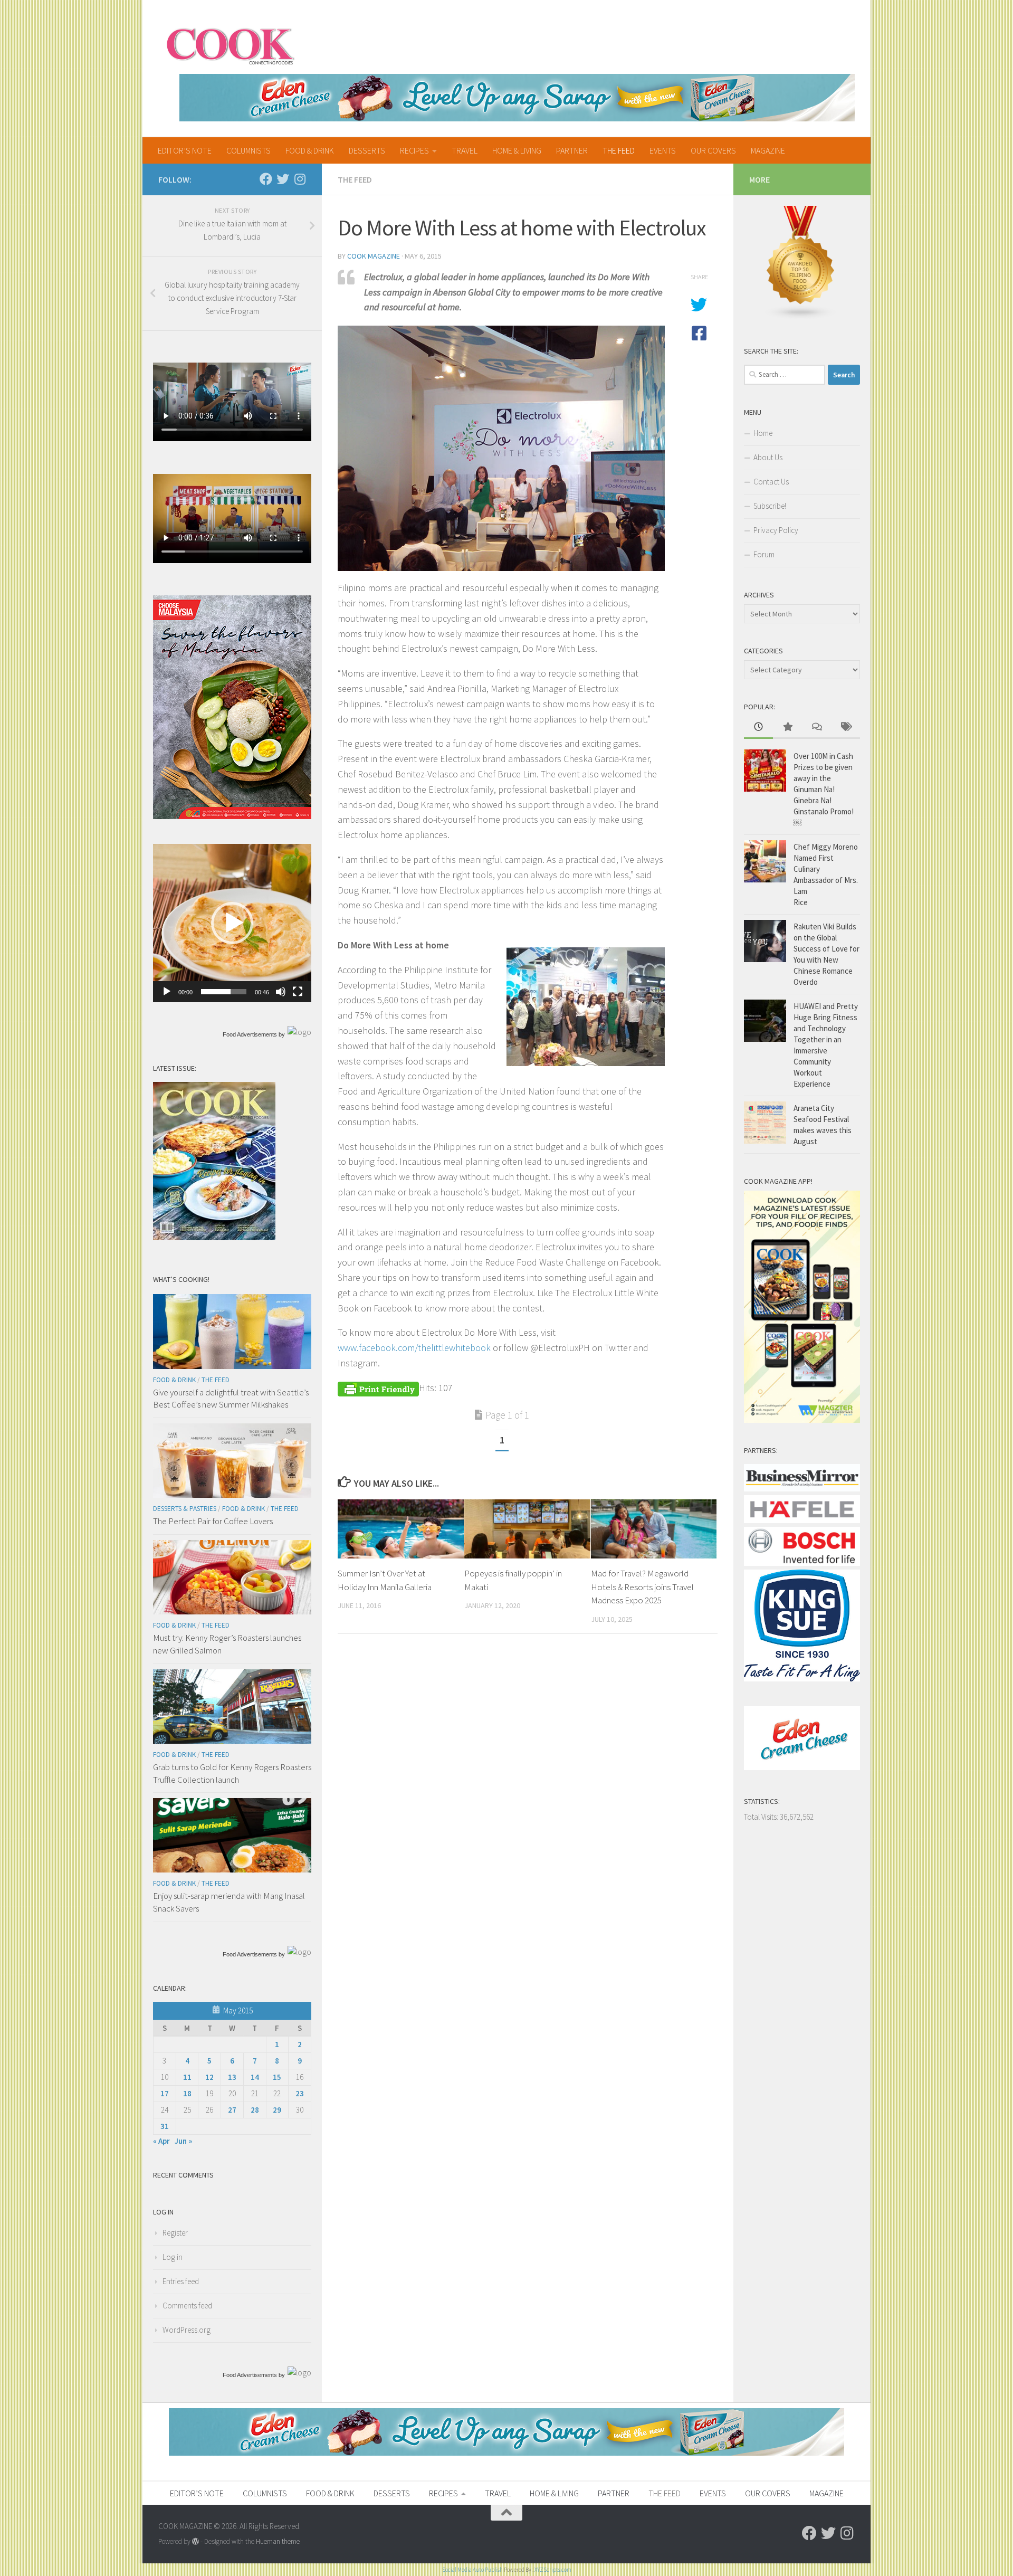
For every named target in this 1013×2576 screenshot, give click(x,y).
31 (165, 2126)
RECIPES (414, 150)
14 (255, 2077)
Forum (764, 554)
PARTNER (572, 150)
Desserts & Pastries (185, 1509)
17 (165, 2093)
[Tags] (845, 728)
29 (277, 2110)
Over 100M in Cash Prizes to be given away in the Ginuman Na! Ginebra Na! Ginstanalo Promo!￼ (824, 789)
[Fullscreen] (298, 992)
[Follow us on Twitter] (283, 179)
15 (277, 2077)
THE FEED (619, 150)
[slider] (224, 992)
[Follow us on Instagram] (300, 179)
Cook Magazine (374, 256)
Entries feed (181, 2281)
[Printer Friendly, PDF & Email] (378, 1388)
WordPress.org (187, 2330)
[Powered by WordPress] (195, 2541)
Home (763, 433)
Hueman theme (278, 2541)
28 (255, 2110)
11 (187, 2077)
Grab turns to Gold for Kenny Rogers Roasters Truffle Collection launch (232, 1773)
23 (300, 2093)
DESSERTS (367, 150)
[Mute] (281, 992)
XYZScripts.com (553, 2570)
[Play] (167, 992)
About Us (768, 457)
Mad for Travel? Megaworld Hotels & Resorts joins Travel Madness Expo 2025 (642, 1587)
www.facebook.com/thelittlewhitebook (414, 1348)
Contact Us (771, 482)
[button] (232, 923)
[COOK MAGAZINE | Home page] (230, 45)
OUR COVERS (713, 150)
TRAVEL (465, 150)
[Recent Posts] (758, 728)
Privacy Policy (776, 530)
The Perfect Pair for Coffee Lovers (213, 1521)
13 (232, 2077)
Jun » (183, 2141)
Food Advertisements (250, 1034)
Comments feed (187, 2306)
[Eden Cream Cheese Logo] (802, 1767)
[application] (232, 923)
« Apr (161, 2141)
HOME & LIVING (517, 150)
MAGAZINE (768, 150)
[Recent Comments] (816, 728)
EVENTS (663, 150)
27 (232, 2110)
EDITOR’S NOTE (185, 150)
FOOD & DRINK (310, 150)
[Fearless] (232, 816)
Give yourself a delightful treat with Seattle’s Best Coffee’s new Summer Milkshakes (231, 1399)
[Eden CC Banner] (517, 98)
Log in (173, 2257)
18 (187, 2093)
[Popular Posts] (787, 728)
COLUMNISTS (249, 150)
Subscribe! (770, 506)
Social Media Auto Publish (472, 2570)
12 (209, 2077)
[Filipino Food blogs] (801, 317)
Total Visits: (762, 1817)
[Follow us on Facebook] (266, 179)
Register (175, 2233)
